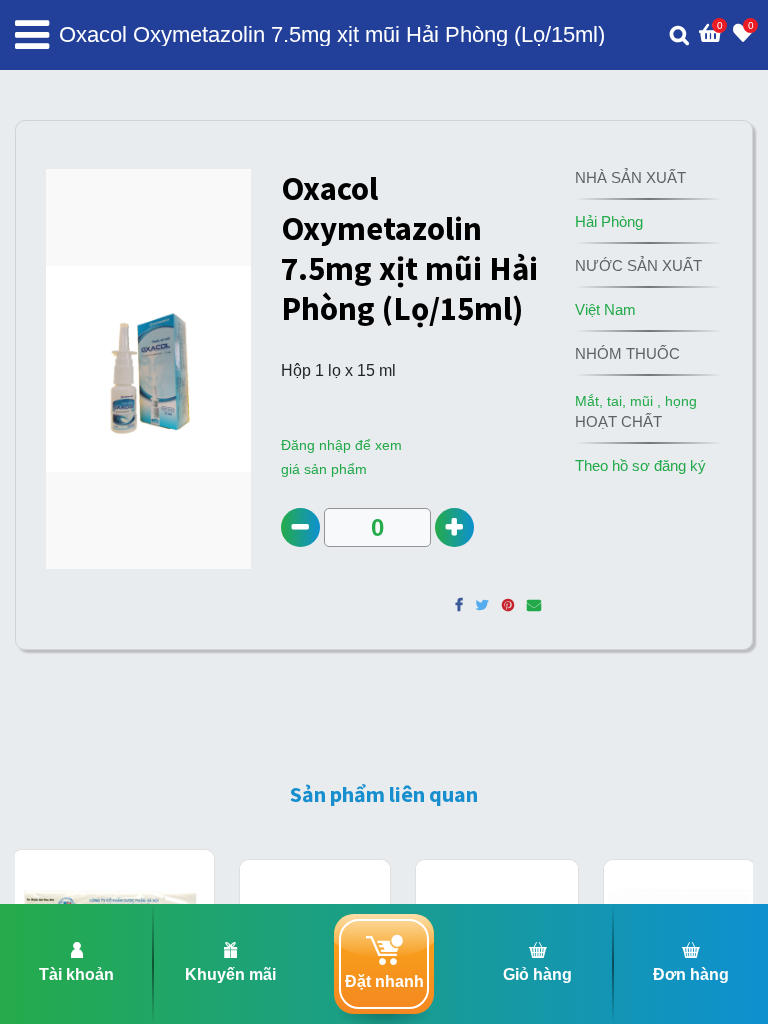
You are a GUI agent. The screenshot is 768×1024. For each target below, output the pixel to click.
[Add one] (454, 527)
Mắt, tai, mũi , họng (636, 401)
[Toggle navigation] (32, 35)
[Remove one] (300, 527)
